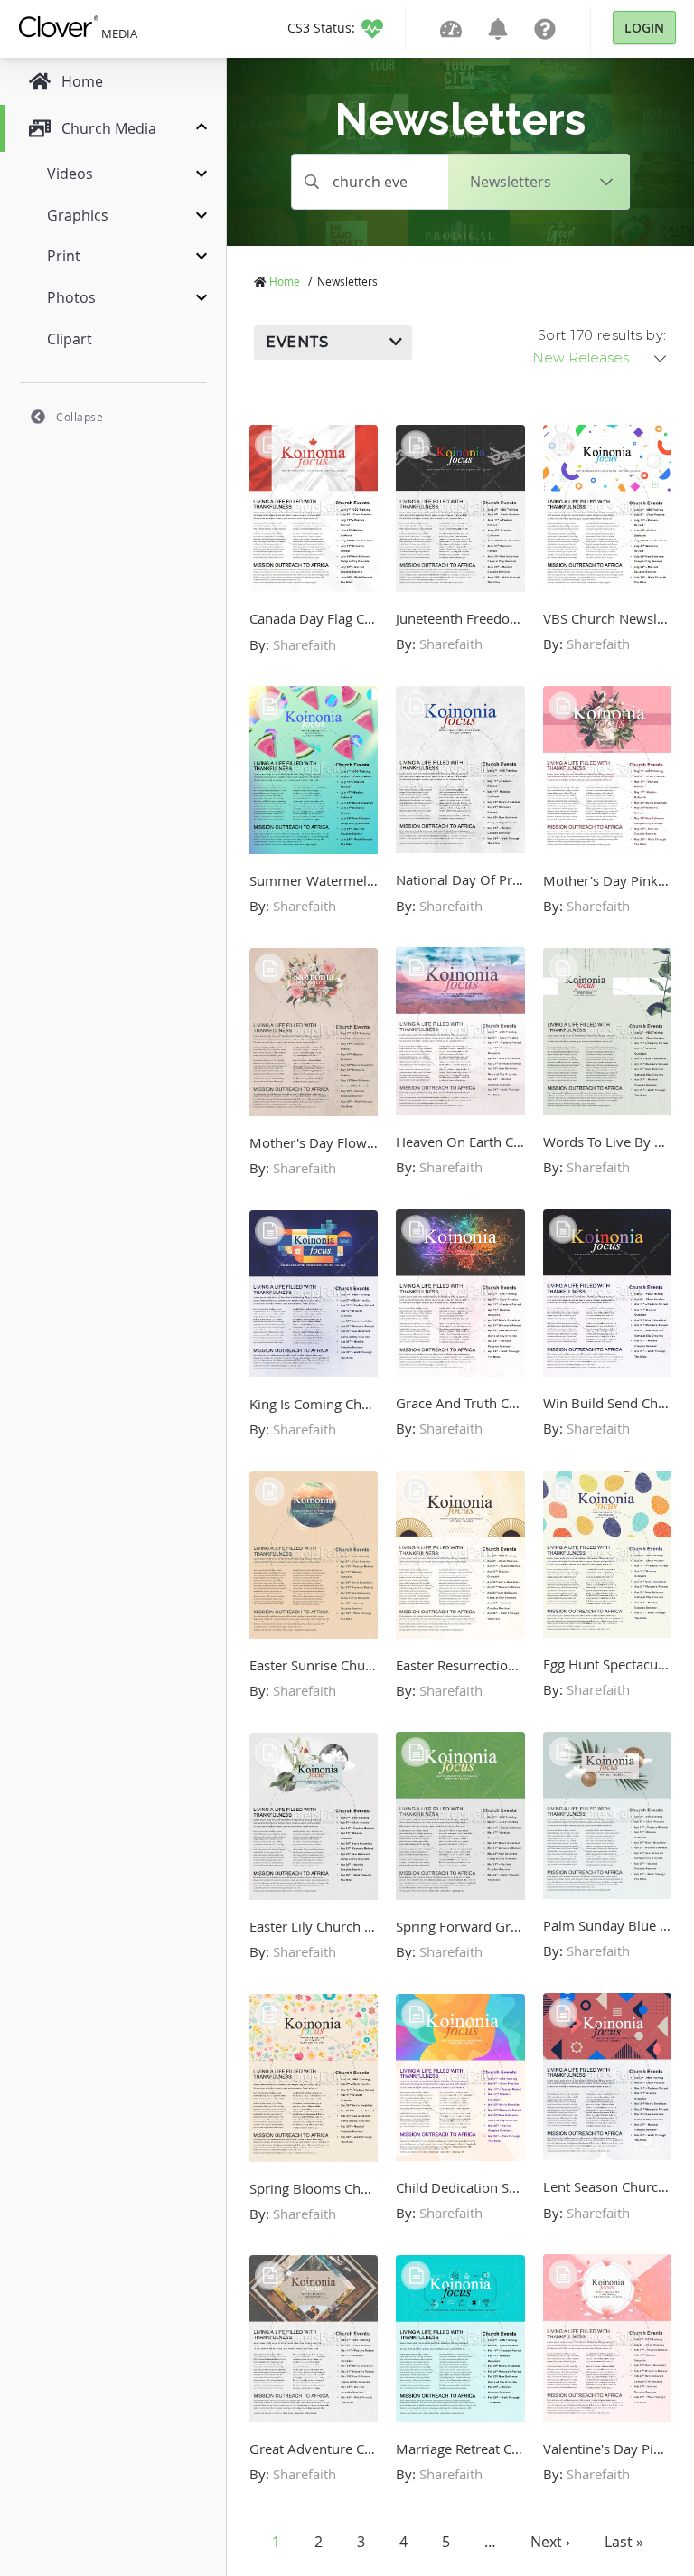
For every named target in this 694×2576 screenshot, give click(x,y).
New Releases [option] (581, 358)
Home (285, 281)
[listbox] (601, 358)
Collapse (80, 417)
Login (644, 28)
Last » (624, 2542)
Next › (550, 2542)
